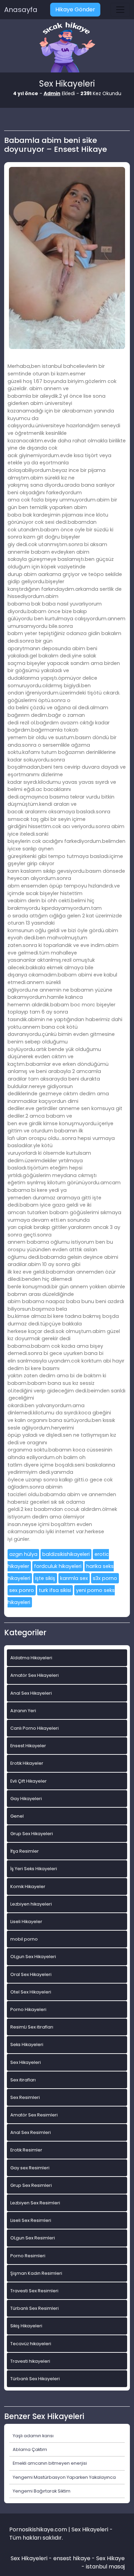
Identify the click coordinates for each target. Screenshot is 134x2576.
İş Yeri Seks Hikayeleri (34, 1869)
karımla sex (74, 1578)
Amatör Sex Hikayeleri (35, 1675)
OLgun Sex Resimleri (33, 2238)
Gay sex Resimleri (30, 2168)
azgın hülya (23, 1554)
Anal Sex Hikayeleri (31, 1693)
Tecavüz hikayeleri (31, 2344)
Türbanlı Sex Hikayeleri (35, 2379)
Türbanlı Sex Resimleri (35, 2308)
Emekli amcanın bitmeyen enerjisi (50, 2463)
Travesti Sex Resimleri (34, 2291)
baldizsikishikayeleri (66, 1554)
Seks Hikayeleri (27, 2044)
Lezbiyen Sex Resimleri (35, 2203)
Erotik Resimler (26, 2150)
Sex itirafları (23, 2080)
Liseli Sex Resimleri (31, 2220)
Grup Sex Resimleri (31, 2185)
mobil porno (24, 1939)
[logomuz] (67, 48)
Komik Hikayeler (28, 1886)
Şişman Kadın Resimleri (36, 2273)
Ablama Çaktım (30, 2449)
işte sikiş (45, 1578)
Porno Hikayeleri (28, 2009)
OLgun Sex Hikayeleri (33, 1957)
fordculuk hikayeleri (58, 1566)
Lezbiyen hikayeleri (31, 1904)
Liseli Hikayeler (26, 1922)
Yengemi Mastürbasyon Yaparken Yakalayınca (64, 2477)
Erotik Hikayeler (27, 1763)
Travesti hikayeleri (30, 2361)
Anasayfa (21, 10)
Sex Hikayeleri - (32, 2558)
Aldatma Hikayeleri (31, 1658)
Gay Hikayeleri (26, 1799)
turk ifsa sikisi (55, 1590)
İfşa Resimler (25, 1851)
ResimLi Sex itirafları (32, 2027)
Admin (52, 93)
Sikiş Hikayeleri (26, 2326)
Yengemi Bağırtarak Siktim (42, 2491)
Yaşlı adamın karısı (33, 2436)
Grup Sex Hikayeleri (32, 1834)
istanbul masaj (105, 2567)
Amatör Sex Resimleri (34, 2115)
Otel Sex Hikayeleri (31, 1992)
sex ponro (22, 1590)
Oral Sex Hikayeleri (31, 1974)
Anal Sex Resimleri (31, 2132)
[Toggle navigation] (120, 10)
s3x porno (105, 1578)
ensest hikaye (72, 2558)
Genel (17, 1816)
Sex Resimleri (25, 2097)
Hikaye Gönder (75, 9)
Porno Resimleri (28, 2256)
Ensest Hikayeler (28, 1746)
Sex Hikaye (110, 2558)
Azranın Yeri (23, 1711)
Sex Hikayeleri (26, 2062)
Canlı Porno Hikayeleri (35, 1728)
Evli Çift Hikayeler (29, 1781)
